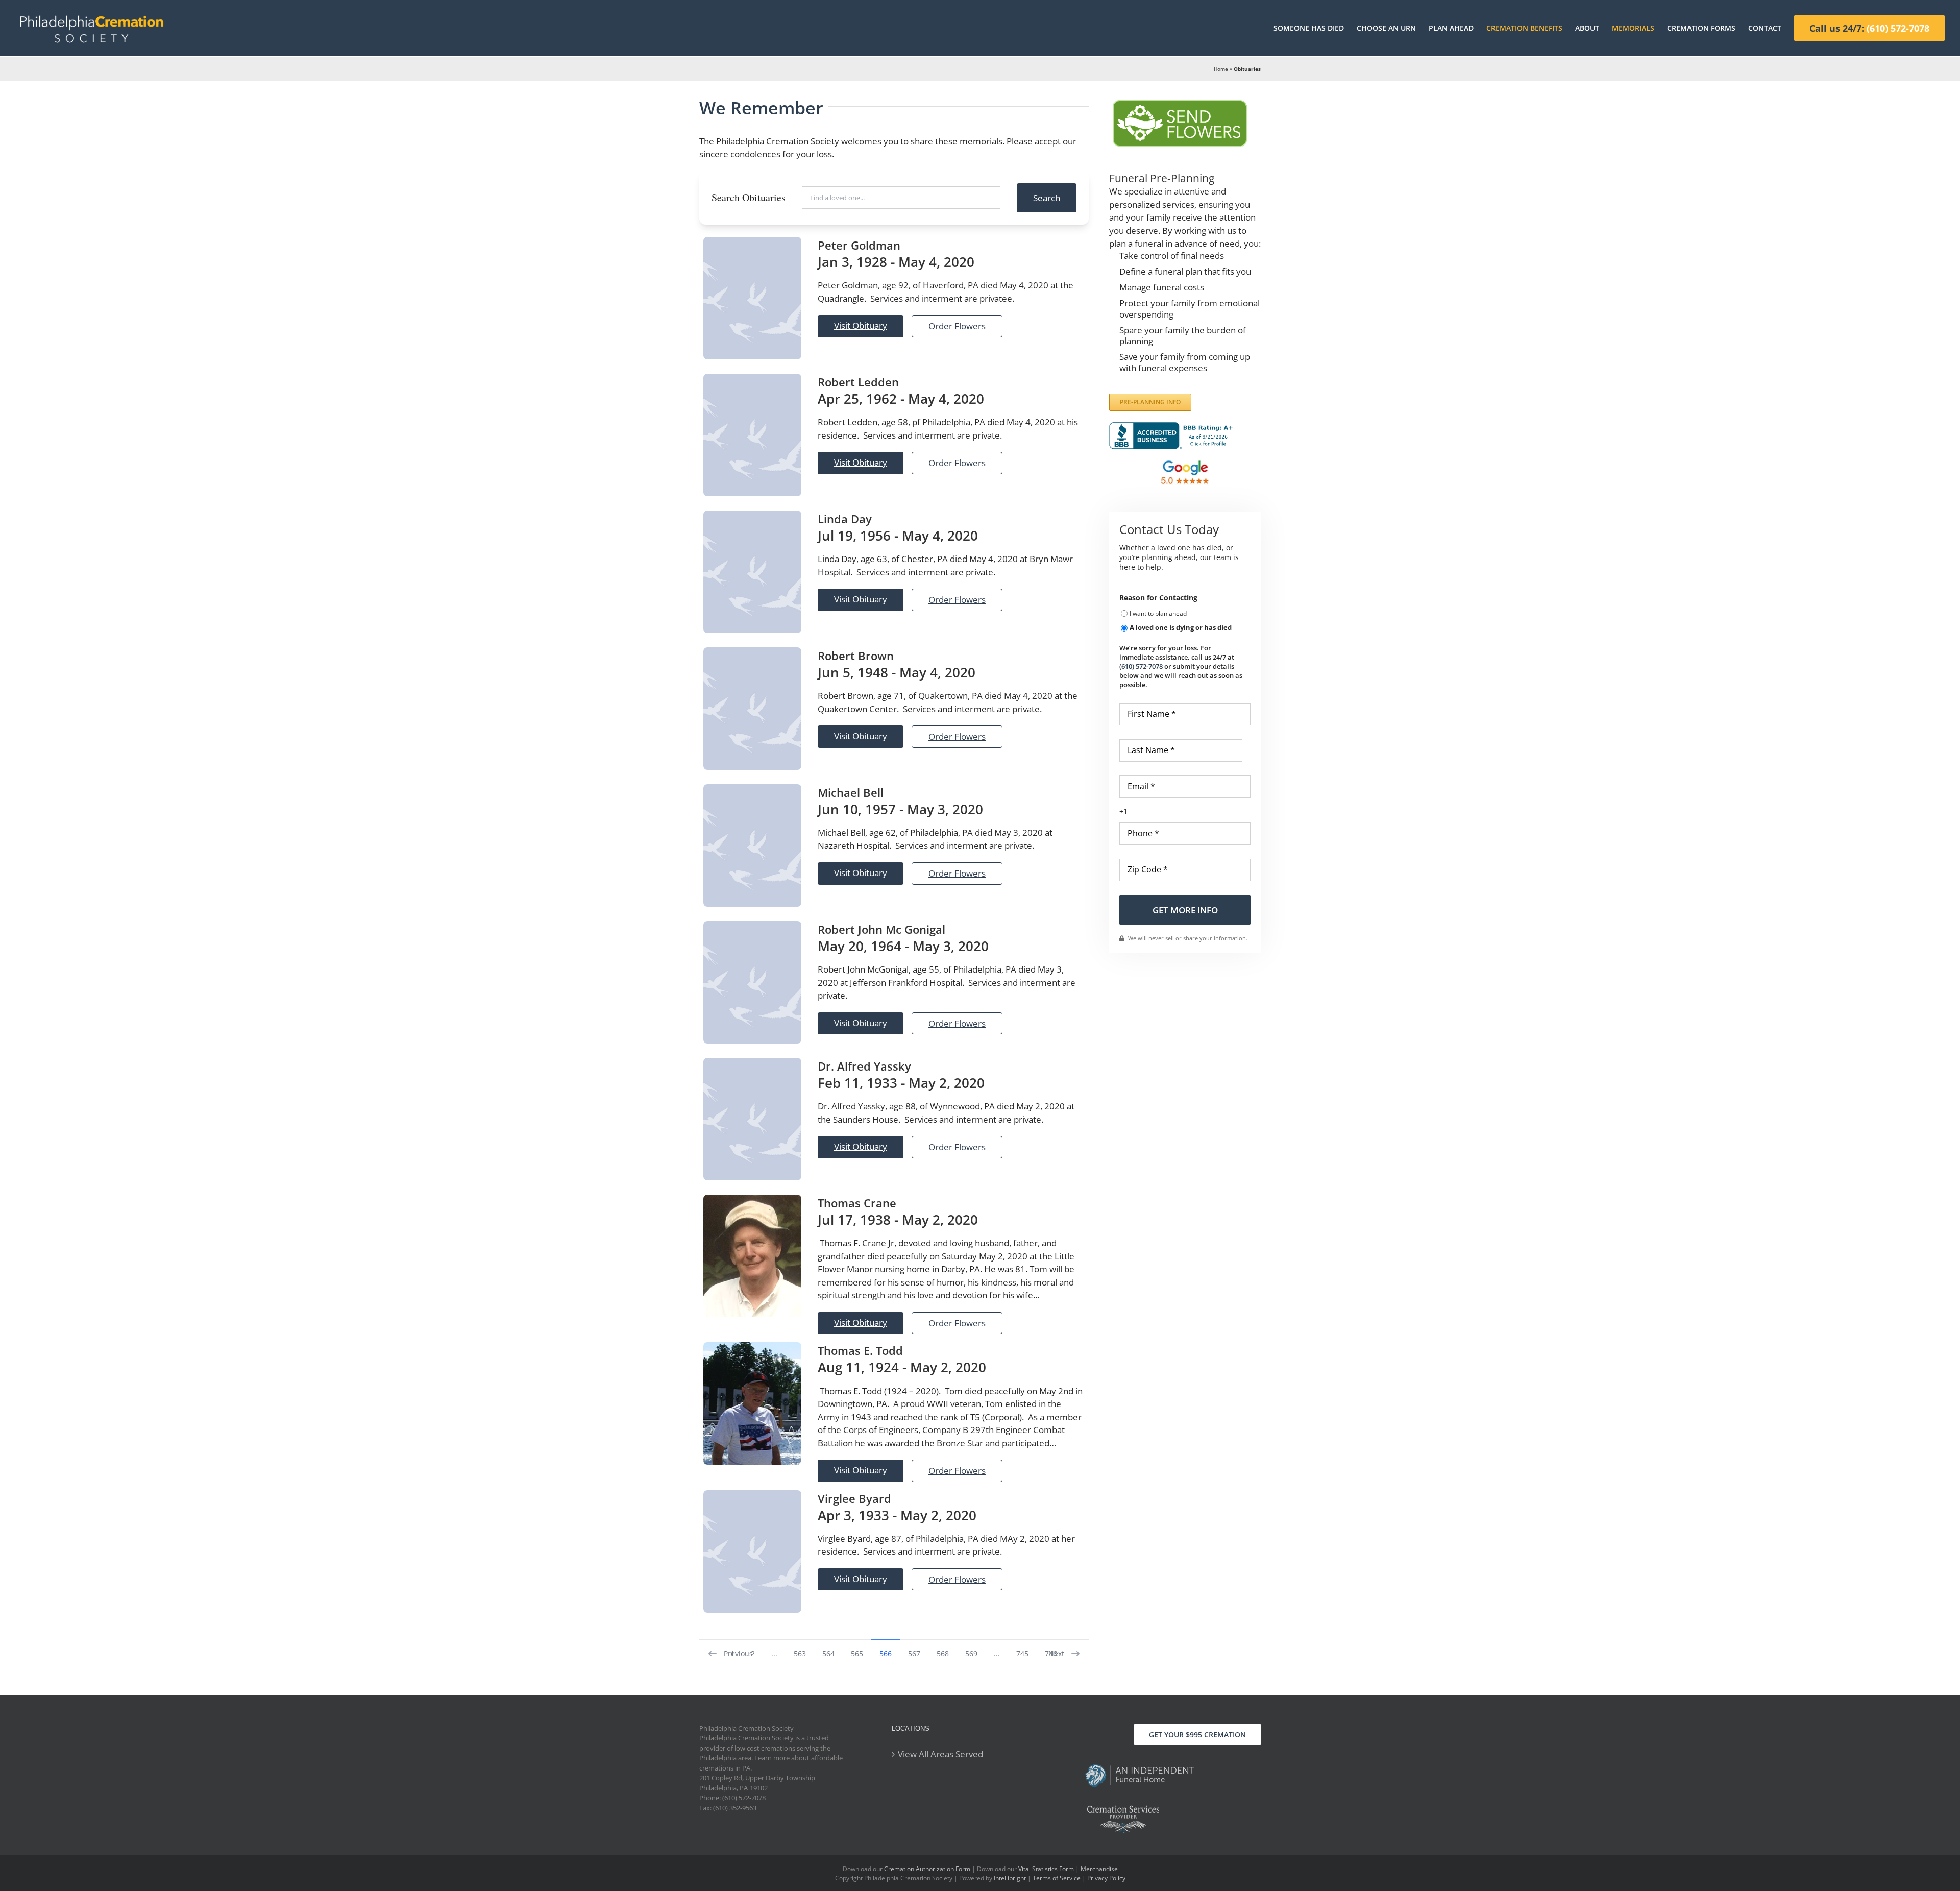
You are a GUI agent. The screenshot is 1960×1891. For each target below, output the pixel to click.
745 (1022, 1653)
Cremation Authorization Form (927, 1869)
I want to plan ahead (1158, 613)
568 (943, 1653)
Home (1221, 69)
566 (886, 1653)
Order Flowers (957, 326)
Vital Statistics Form (1046, 1869)
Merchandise (1099, 1869)
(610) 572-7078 (1141, 666)
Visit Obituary (861, 325)
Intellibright (1010, 1878)
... (774, 1653)
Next (1056, 1653)
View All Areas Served (940, 1754)
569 (971, 1653)
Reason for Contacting (1158, 598)
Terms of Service (1057, 1878)
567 (914, 1653)
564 (828, 1653)
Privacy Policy (1106, 1878)
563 (800, 1653)
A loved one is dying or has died (1181, 627)
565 (857, 1653)
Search (1047, 198)
